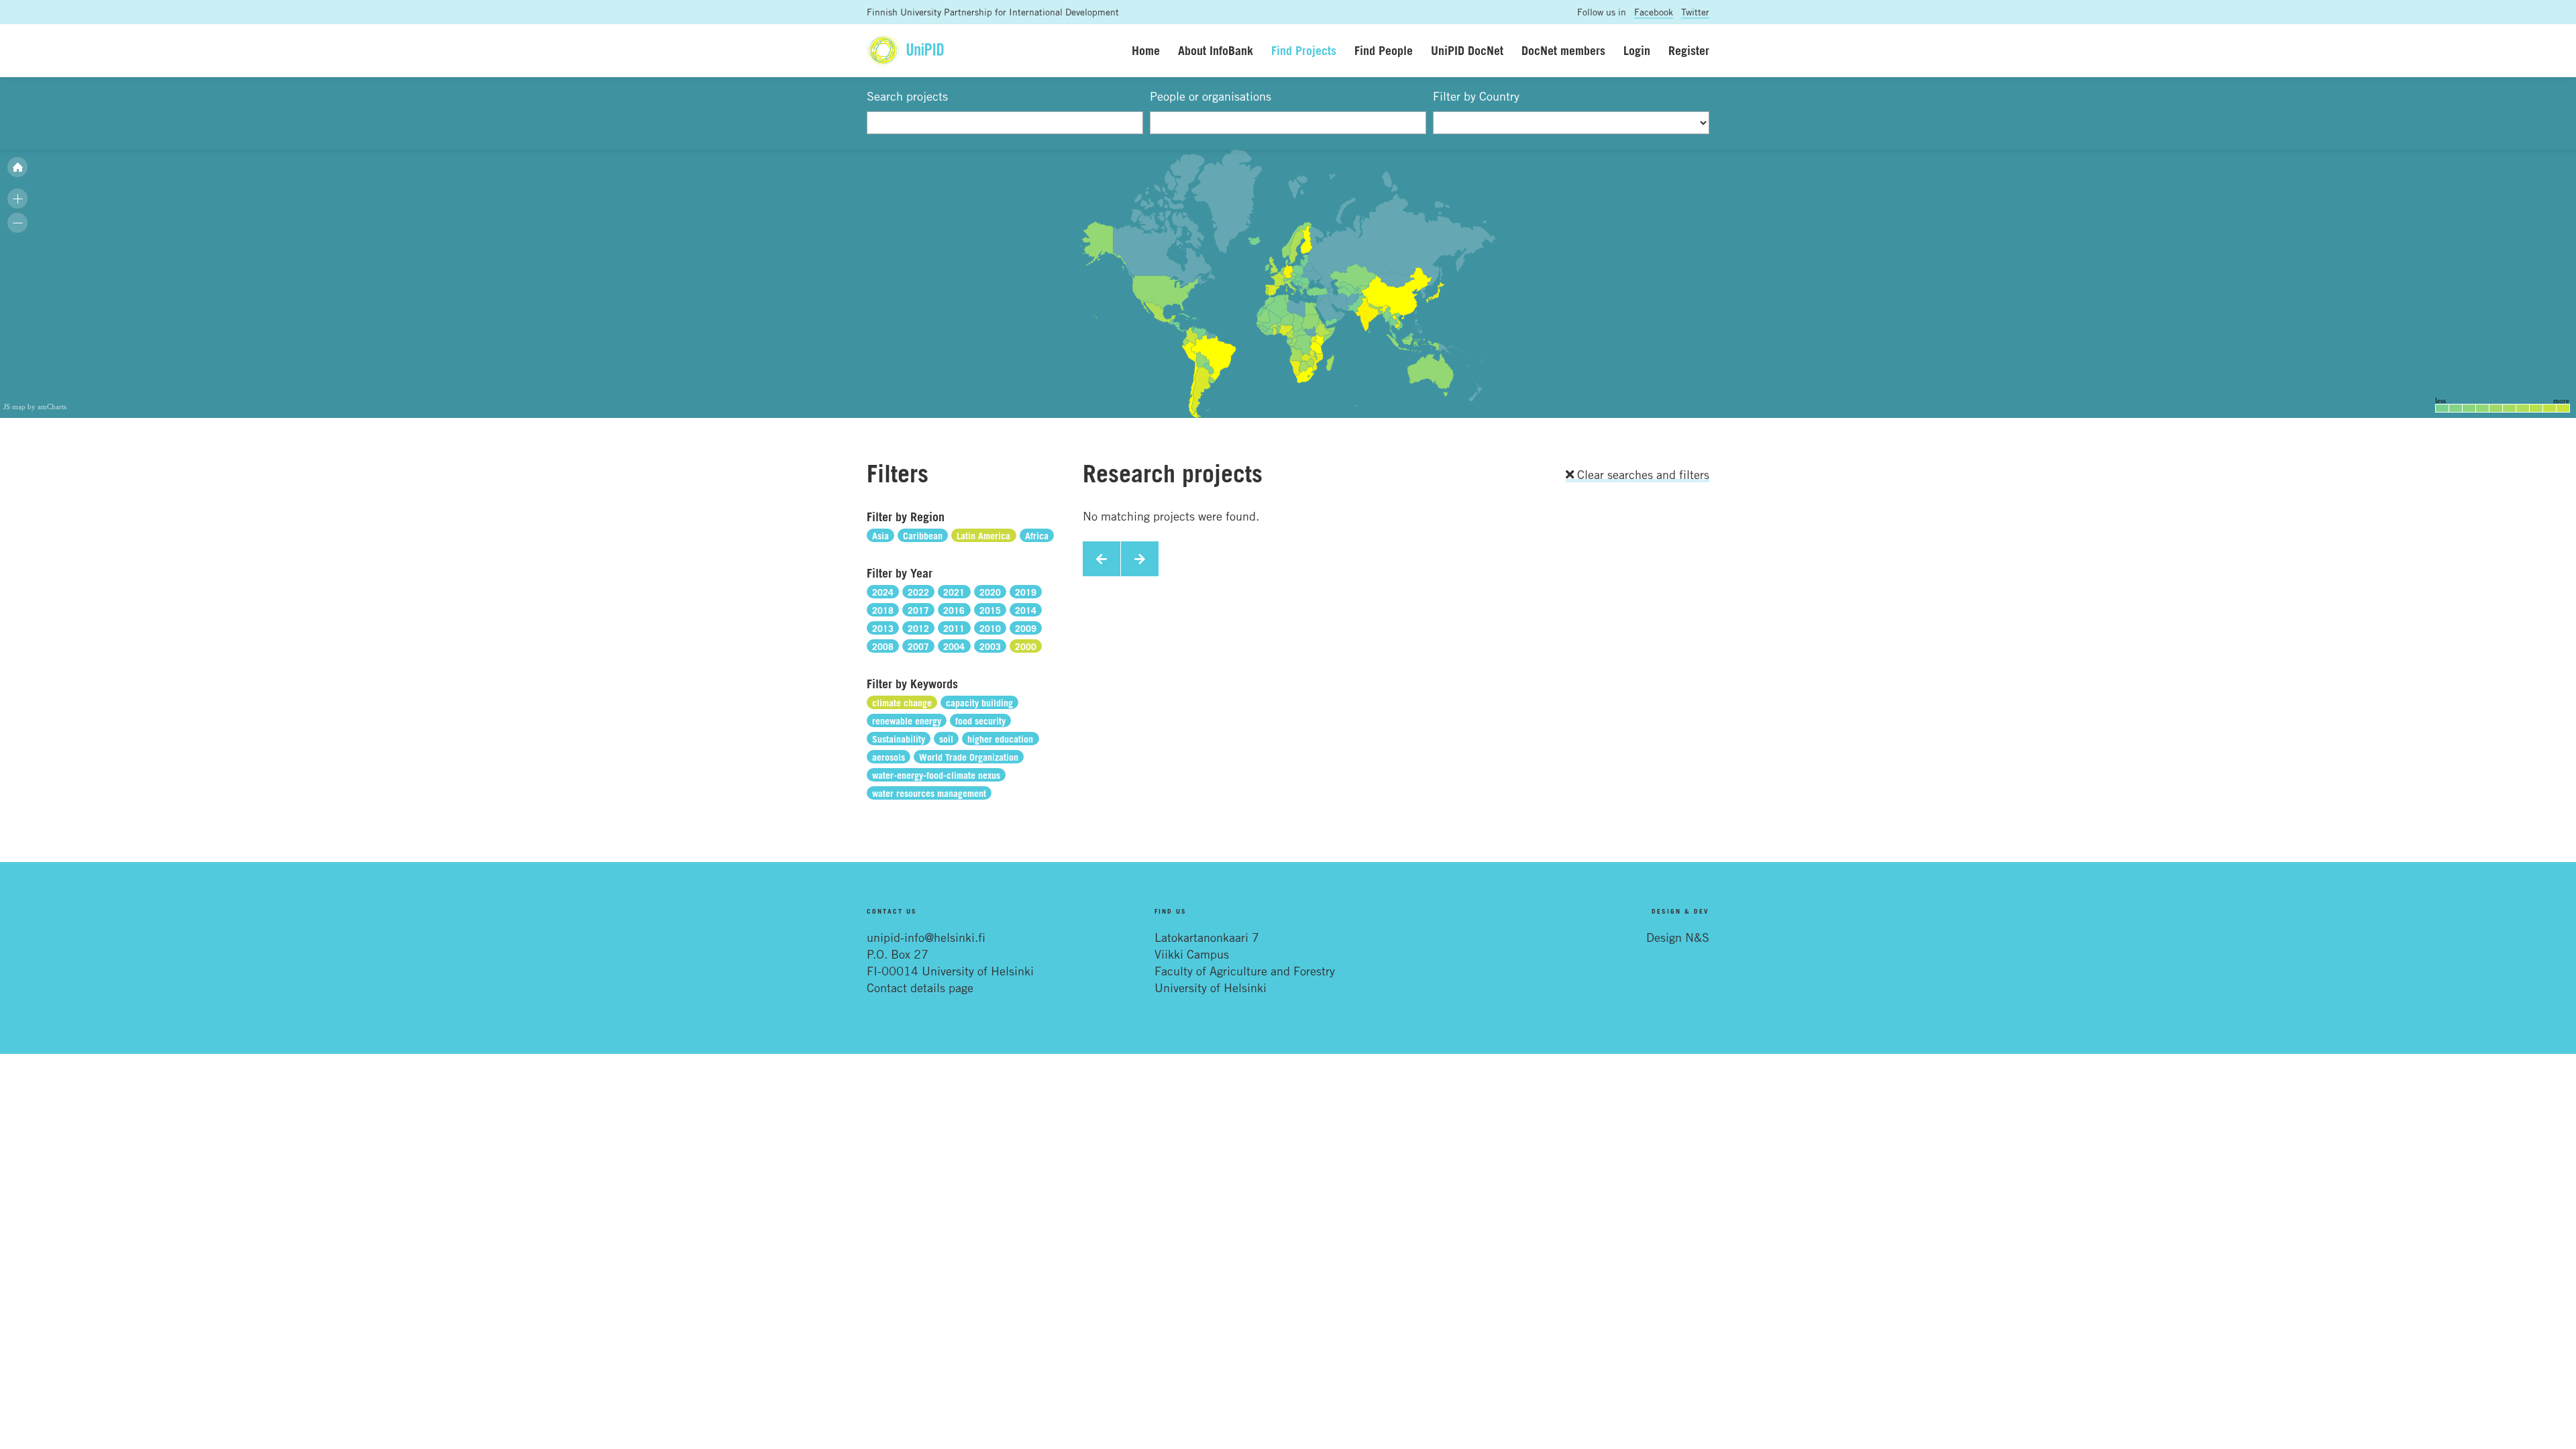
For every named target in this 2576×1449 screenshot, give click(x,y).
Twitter (1695, 12)
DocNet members (1563, 50)
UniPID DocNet (1467, 50)
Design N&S (1678, 937)
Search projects (907, 96)
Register (1689, 50)
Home (1146, 50)
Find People (1384, 50)
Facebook (1654, 12)
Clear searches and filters (1642, 474)
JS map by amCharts (35, 407)
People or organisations (1211, 96)
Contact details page (920, 987)
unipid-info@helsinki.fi (926, 937)
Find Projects (1304, 50)
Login (1637, 50)
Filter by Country (1476, 96)
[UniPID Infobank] (905, 51)
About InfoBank (1216, 50)
